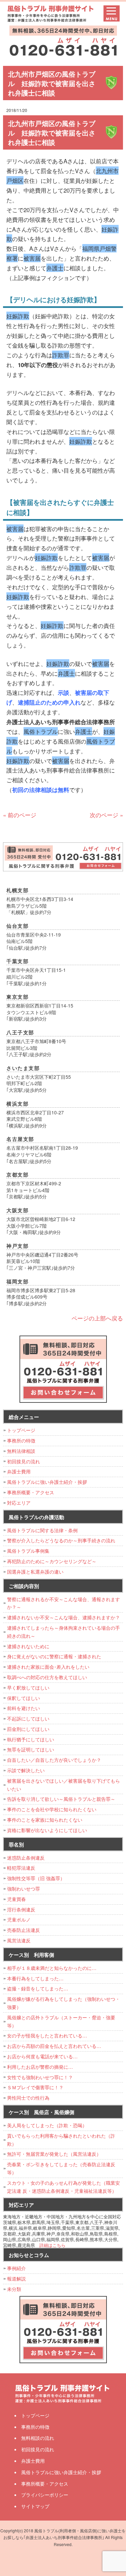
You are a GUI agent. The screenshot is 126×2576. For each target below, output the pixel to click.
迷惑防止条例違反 (26, 1858)
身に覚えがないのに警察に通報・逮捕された (54, 1656)
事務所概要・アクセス (31, 1492)
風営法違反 (19, 1940)
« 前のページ (20, 815)
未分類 (14, 2289)
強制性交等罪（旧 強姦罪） (36, 1878)
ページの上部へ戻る (97, 1318)
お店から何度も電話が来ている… (42, 2056)
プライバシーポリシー (45, 2495)
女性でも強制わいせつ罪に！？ (40, 2077)
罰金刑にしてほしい (28, 1729)
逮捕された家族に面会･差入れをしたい (48, 1667)
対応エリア (19, 1503)
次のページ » (106, 815)
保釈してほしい (24, 1698)
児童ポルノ (19, 1919)
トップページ (21, 1430)
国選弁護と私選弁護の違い (35, 1572)
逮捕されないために (28, 1646)
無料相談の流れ (38, 2438)
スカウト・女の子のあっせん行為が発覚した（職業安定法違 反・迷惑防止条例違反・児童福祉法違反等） (64, 2187)
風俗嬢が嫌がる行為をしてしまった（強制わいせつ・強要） (64, 2003)
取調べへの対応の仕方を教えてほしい (47, 1677)
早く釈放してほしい (28, 1688)
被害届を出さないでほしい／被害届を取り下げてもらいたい (64, 1785)
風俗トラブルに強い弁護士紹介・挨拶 (47, 1482)
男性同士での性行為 (28, 2098)
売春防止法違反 (24, 1930)
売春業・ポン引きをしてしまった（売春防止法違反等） (61, 2168)
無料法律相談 (21, 1451)
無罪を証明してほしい (31, 1749)
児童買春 (16, 1899)
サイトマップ (35, 2506)
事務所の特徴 (21, 1440)
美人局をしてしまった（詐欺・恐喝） (47, 2125)
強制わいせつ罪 (24, 1889)
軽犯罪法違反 (21, 1868)
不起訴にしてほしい (28, 1718)
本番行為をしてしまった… (35, 1978)
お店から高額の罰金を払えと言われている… (54, 2046)
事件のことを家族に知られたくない (45, 1820)
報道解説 (16, 2278)
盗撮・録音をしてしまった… (38, 1988)
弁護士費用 (19, 1471)
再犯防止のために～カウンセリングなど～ (52, 1561)
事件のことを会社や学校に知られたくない (52, 1809)
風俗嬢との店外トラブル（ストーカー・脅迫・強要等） (61, 2021)
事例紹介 (16, 2268)
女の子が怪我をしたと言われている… (47, 2035)
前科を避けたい (24, 1708)
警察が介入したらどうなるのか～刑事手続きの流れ (61, 1540)
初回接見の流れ (24, 1461)
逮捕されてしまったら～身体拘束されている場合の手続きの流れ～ (64, 1632)
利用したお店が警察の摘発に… (40, 2067)
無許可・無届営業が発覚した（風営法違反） (54, 2154)
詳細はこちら (52, 2245)
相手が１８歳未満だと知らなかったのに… (52, 1968)
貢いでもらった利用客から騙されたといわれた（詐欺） (61, 2140)
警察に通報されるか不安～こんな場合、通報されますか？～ (64, 1603)
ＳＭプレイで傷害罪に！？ (35, 2087)
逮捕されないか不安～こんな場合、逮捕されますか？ (64, 1617)
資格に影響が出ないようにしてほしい (47, 1830)
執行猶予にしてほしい (31, 1739)
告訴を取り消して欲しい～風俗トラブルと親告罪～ (61, 1799)
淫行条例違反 (21, 1909)
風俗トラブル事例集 (28, 1551)
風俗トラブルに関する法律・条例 (42, 1530)
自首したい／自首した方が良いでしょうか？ (54, 1760)
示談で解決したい (26, 1770)
